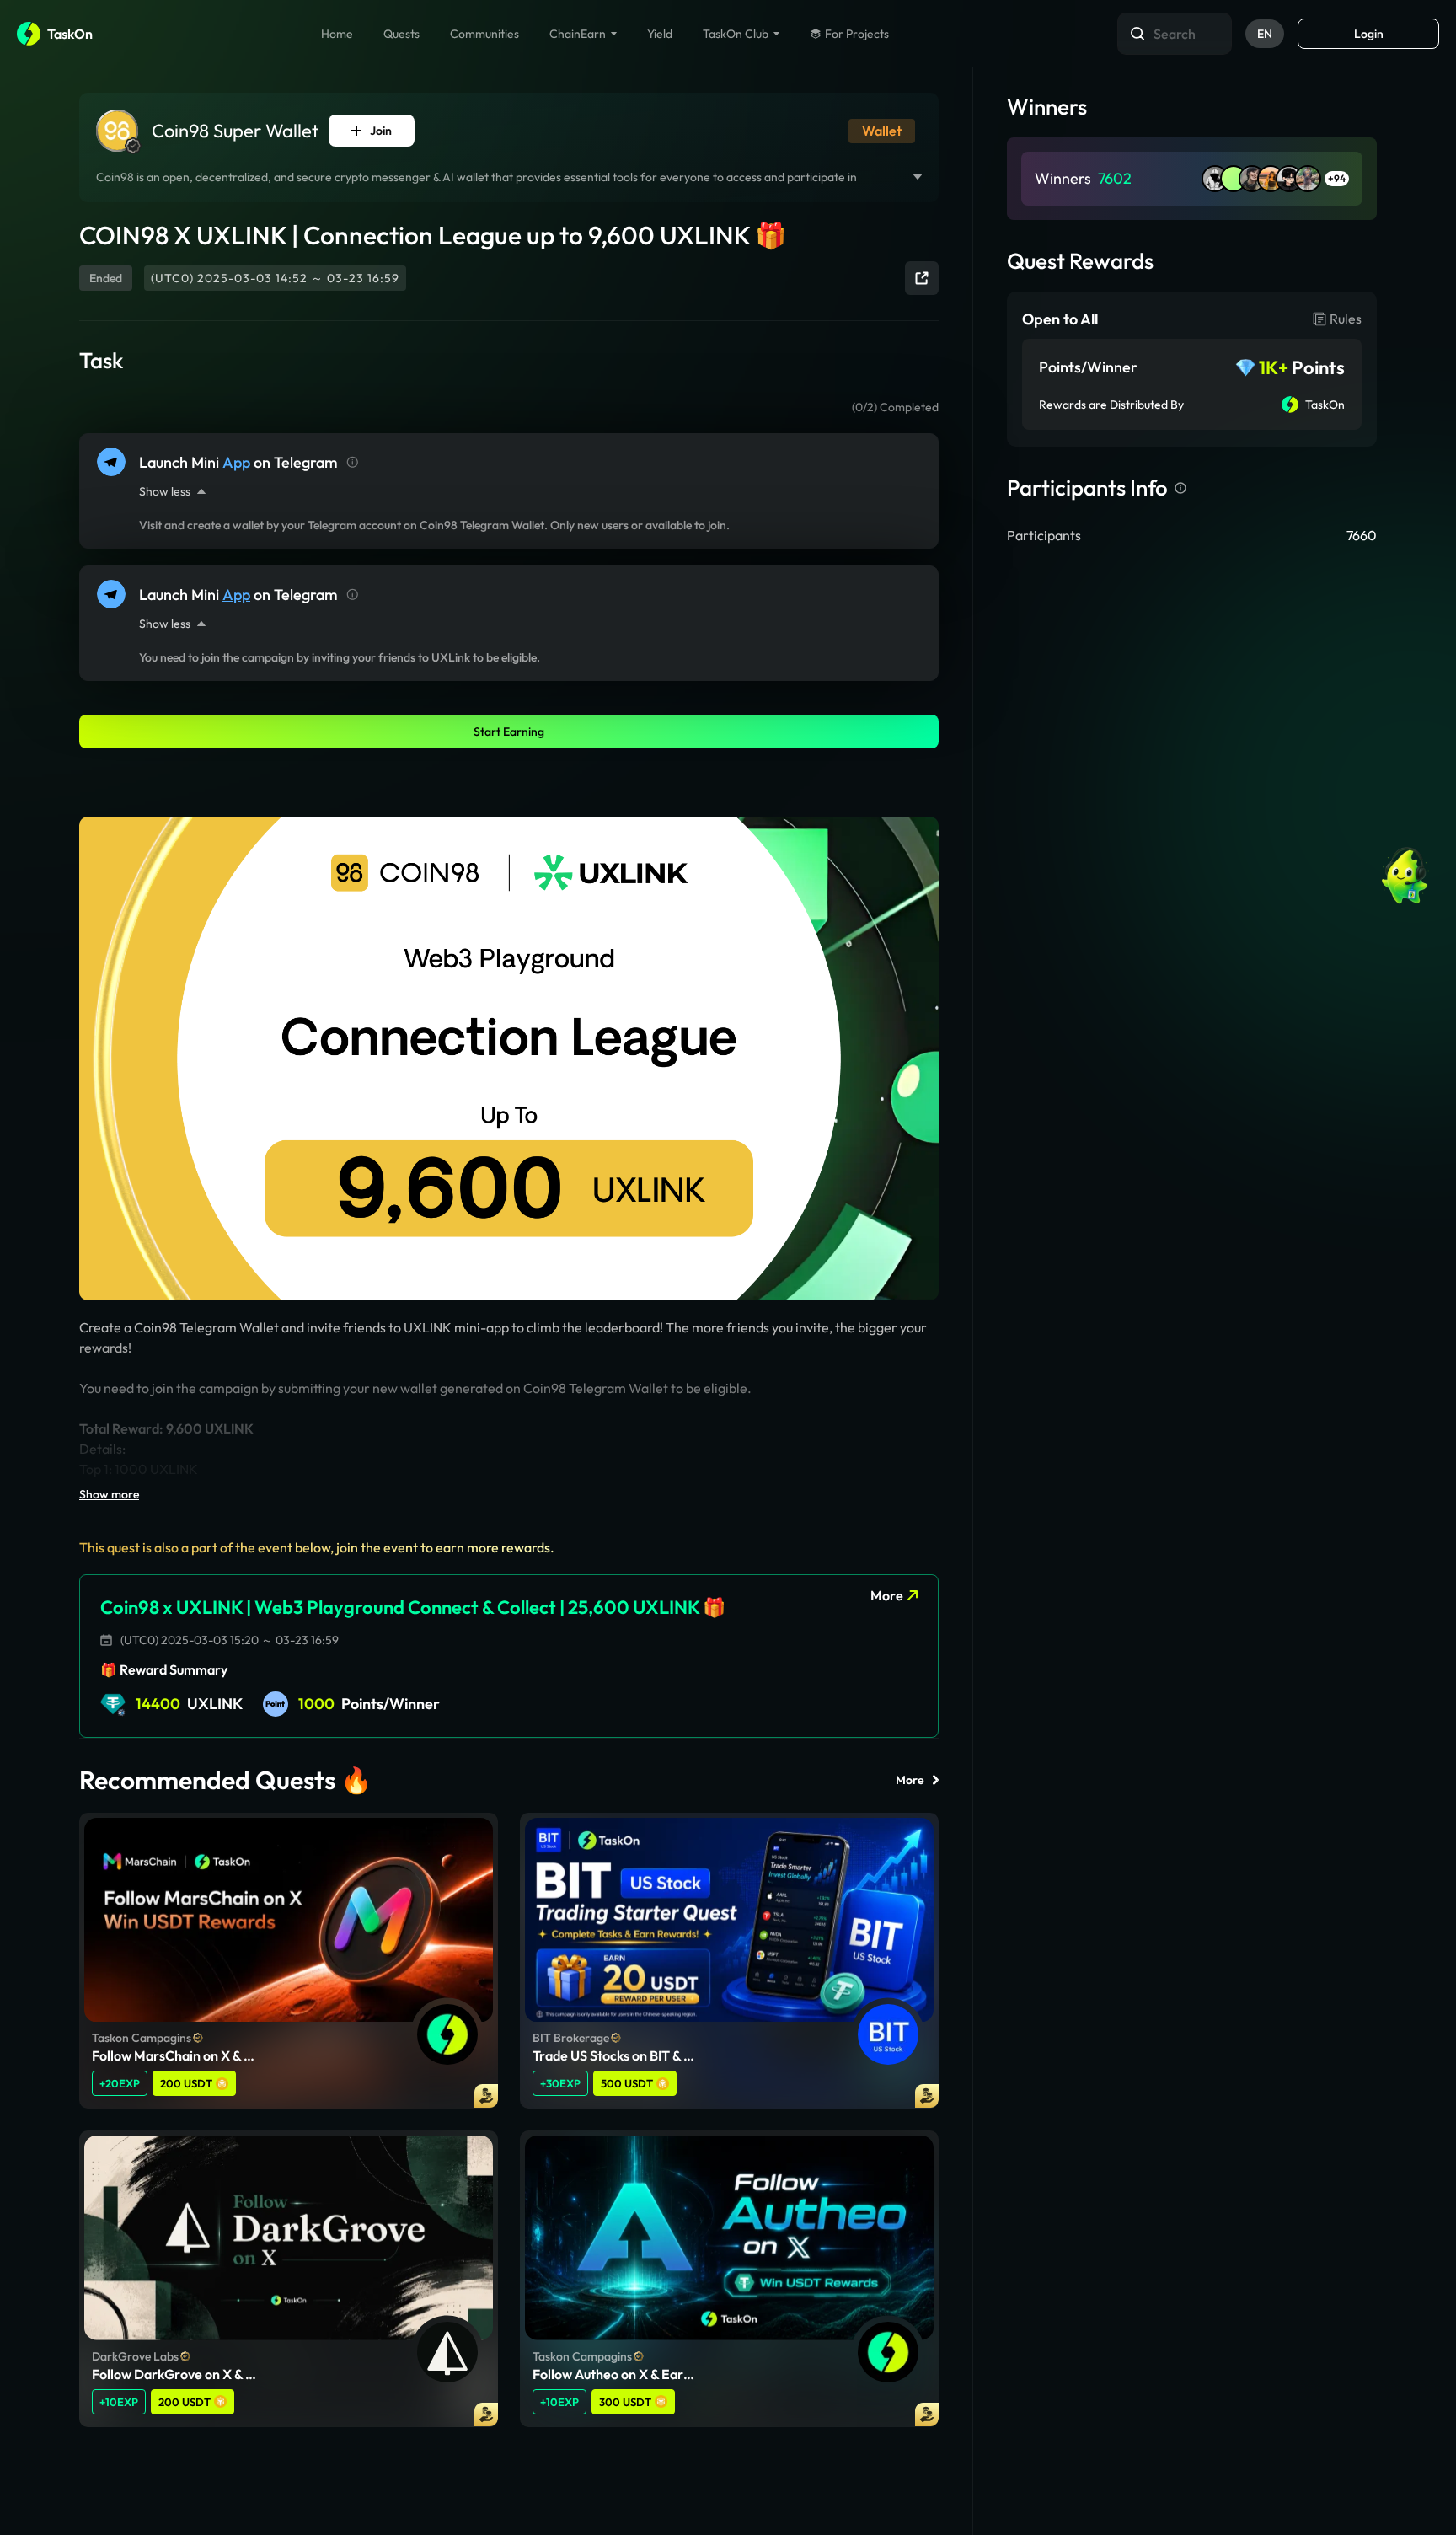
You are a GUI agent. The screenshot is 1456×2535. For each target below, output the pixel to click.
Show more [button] (109, 1494)
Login (1369, 34)
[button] (372, 131)
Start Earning (509, 732)
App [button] (236, 462)
